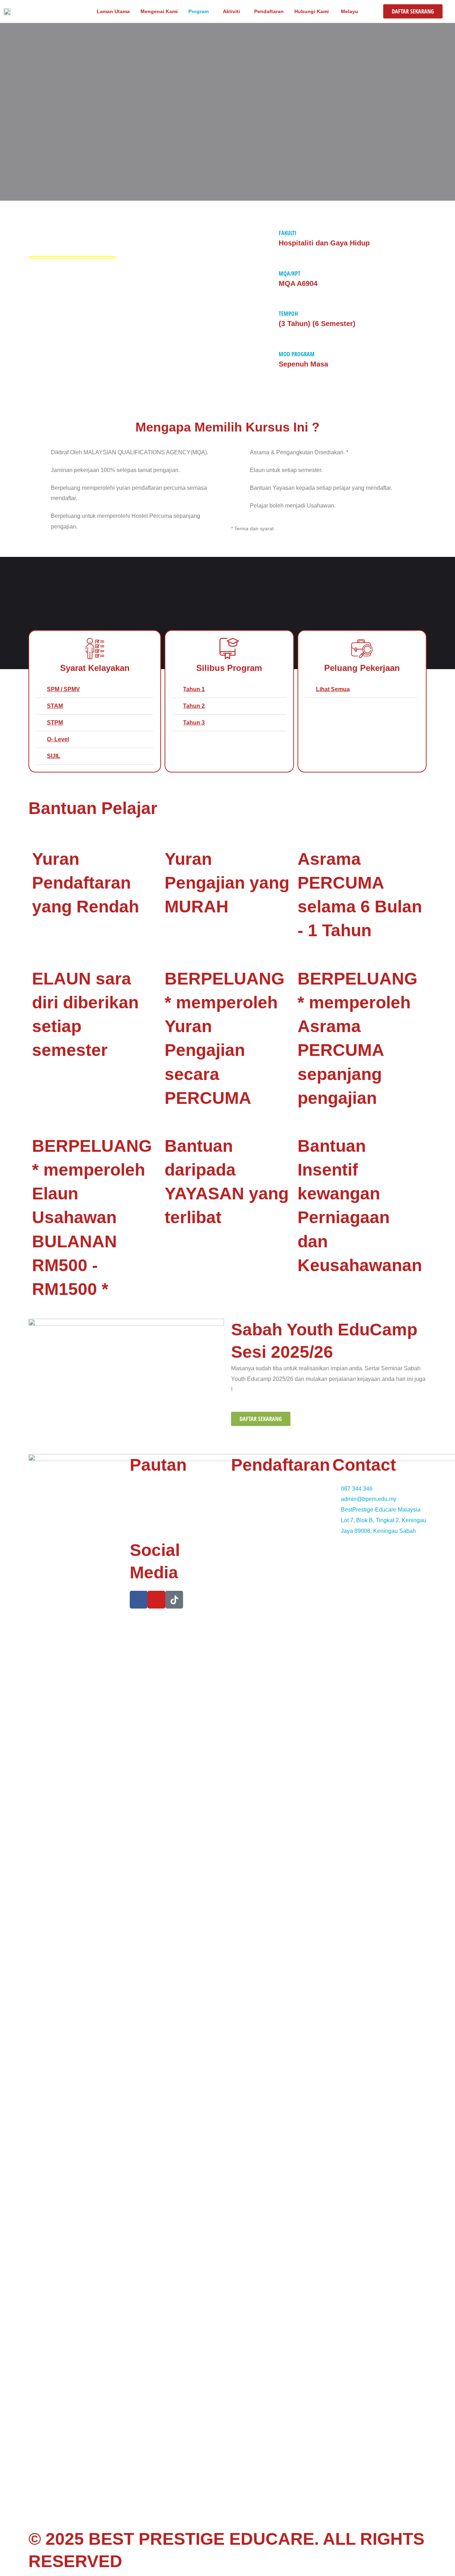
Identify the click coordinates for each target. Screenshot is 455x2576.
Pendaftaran (269, 11)
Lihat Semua (333, 689)
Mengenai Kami (159, 11)
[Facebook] (139, 1600)
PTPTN (240, 1498)
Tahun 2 (194, 706)
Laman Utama (113, 11)
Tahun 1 (194, 689)
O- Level (58, 739)
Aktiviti (231, 11)
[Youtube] (156, 1600)
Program (199, 11)
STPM (55, 723)
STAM (55, 706)
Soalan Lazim (248, 1518)
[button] (95, 690)
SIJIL (54, 756)
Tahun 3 (194, 723)
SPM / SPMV (63, 689)
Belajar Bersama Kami (157, 1508)
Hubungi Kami (312, 11)
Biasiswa (242, 1508)
